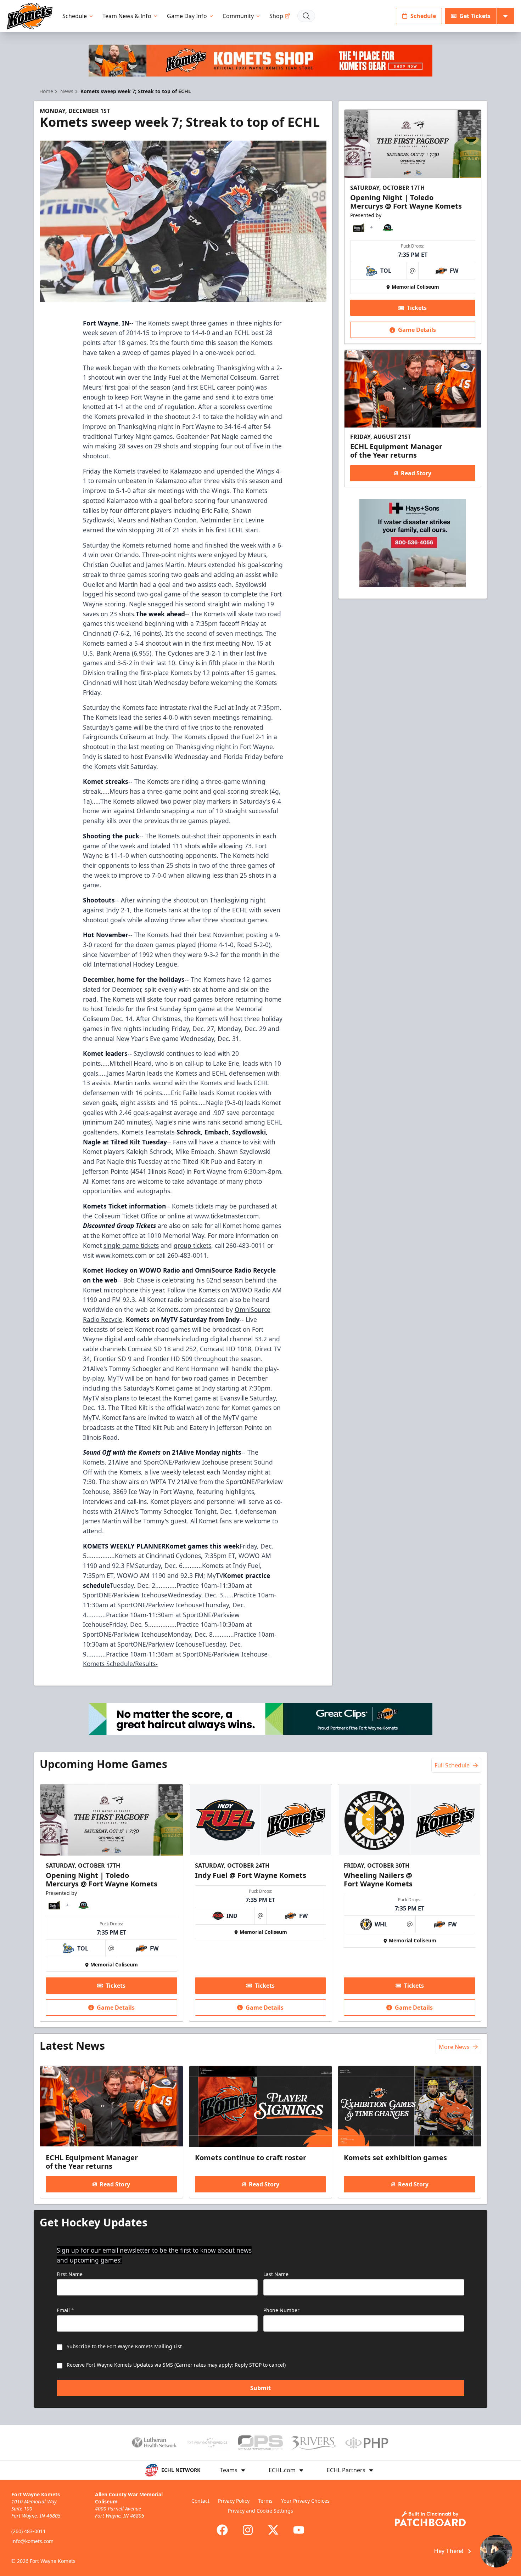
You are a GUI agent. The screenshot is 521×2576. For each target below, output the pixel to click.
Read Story (416, 473)
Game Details (417, 330)
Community (238, 16)
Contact (200, 2501)
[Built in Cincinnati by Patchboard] (430, 2519)
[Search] (306, 16)
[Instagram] (248, 2530)
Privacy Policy (234, 2501)
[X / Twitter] (273, 2530)
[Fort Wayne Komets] (30, 16)
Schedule (75, 16)
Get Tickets (475, 16)
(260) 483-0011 (29, 2531)
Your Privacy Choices (305, 2501)
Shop (276, 16)
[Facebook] (222, 2530)
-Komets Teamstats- (148, 1132)
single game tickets (131, 1245)
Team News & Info (127, 16)
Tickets (417, 308)
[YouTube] (299, 2530)
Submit (260, 2388)
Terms (265, 2501)
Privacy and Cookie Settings (260, 2511)
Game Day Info (187, 16)
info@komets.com (32, 2541)
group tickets (192, 1245)
